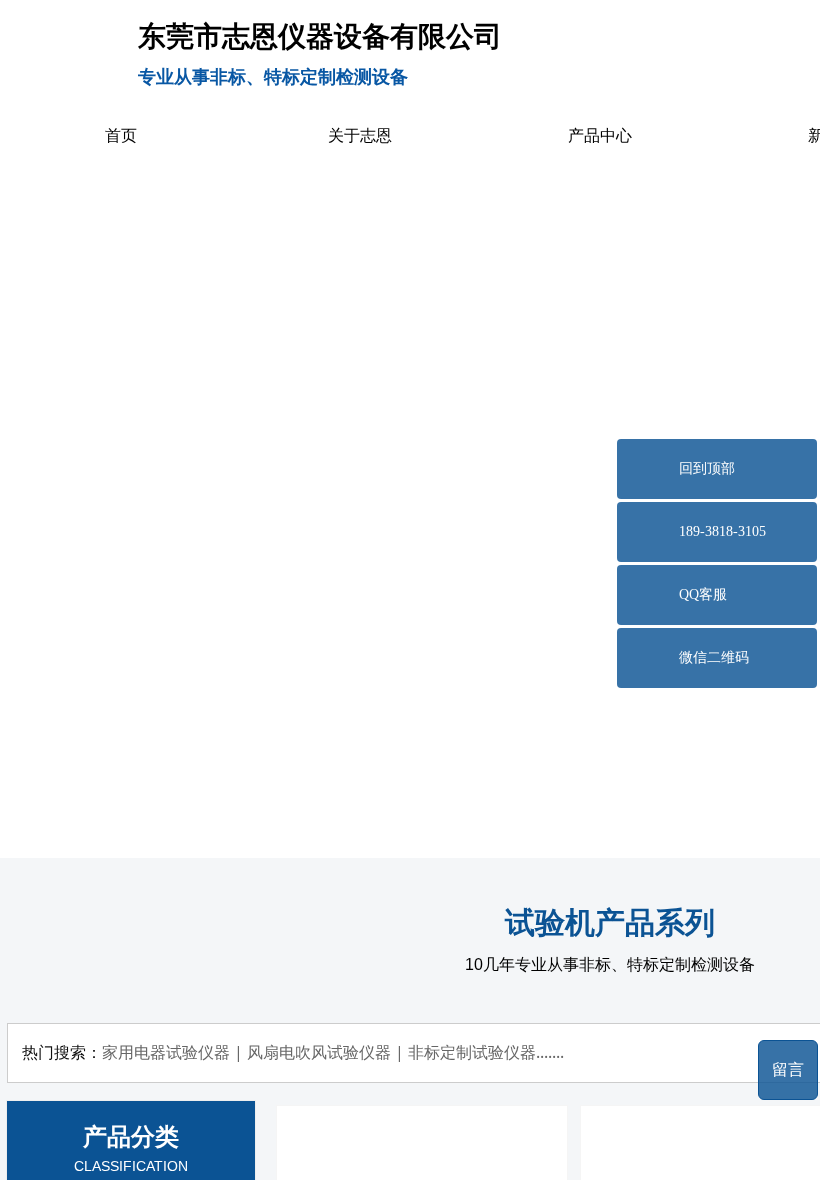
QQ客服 (703, 594)
